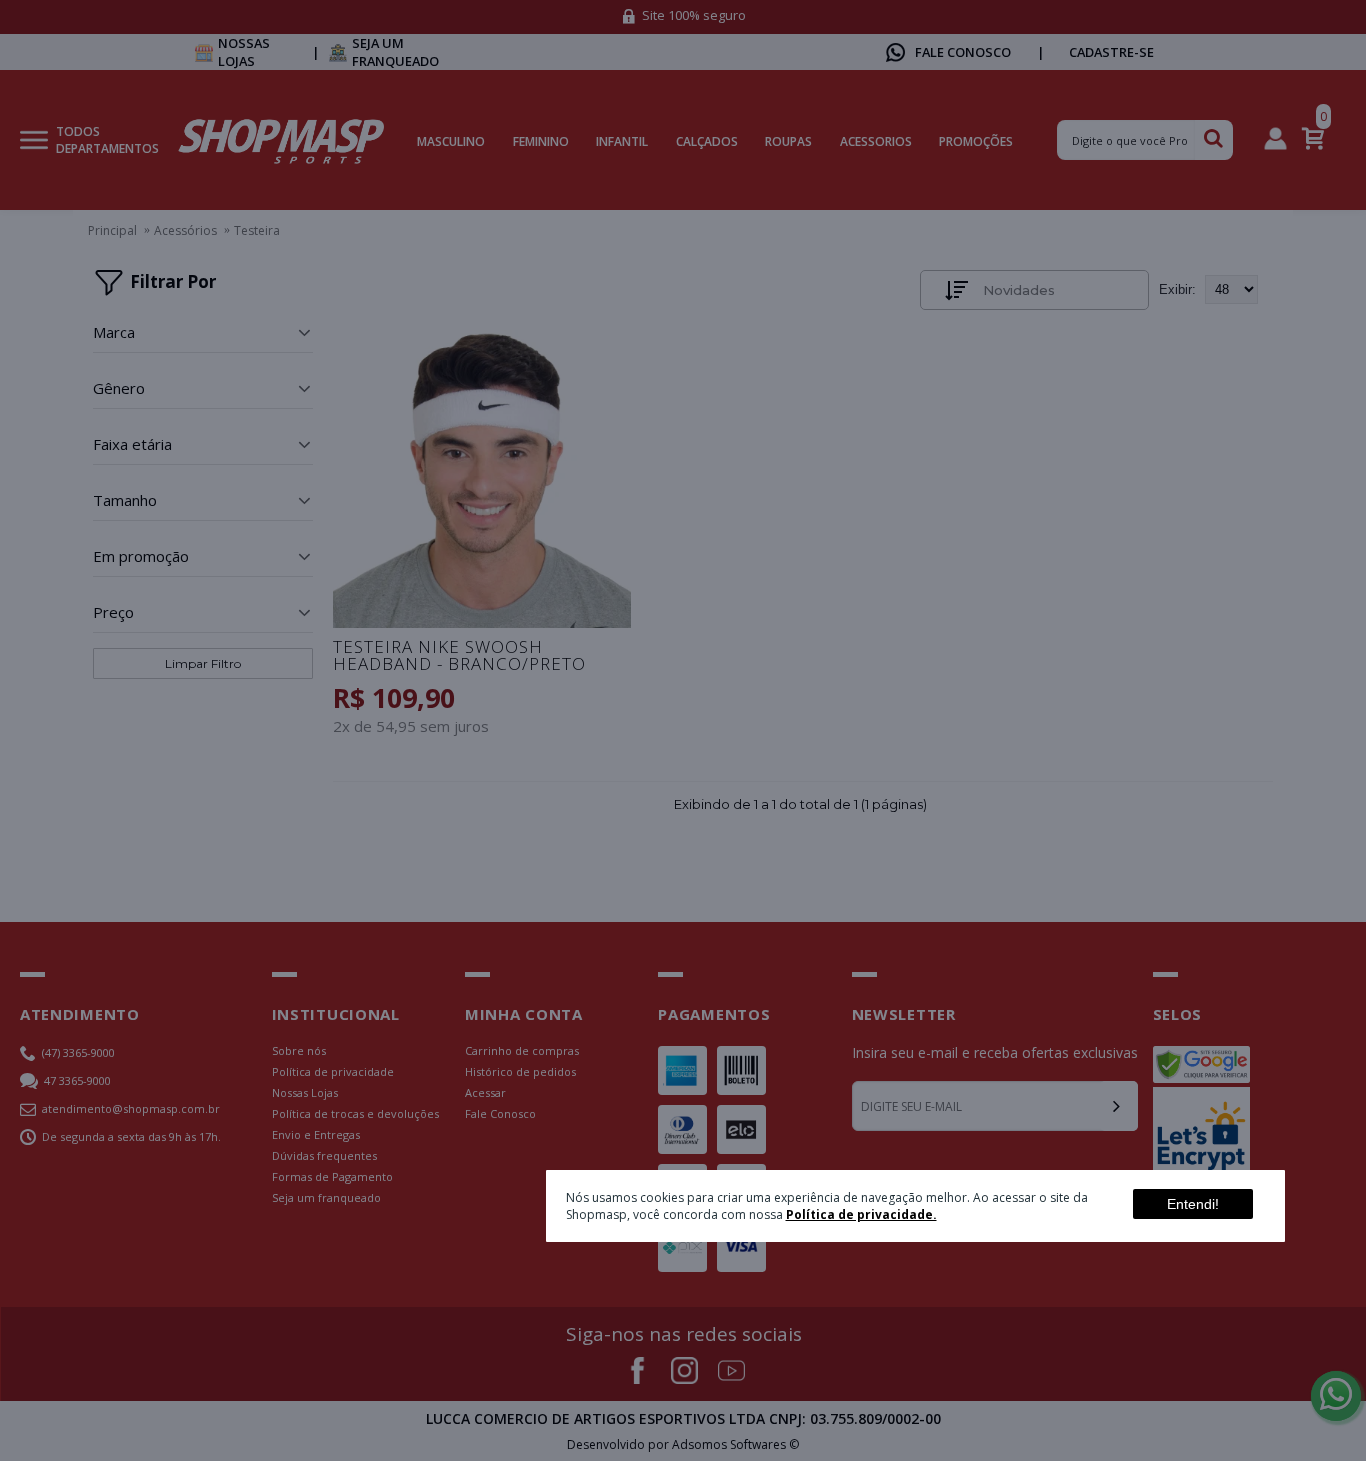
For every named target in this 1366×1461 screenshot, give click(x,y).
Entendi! (1193, 1204)
